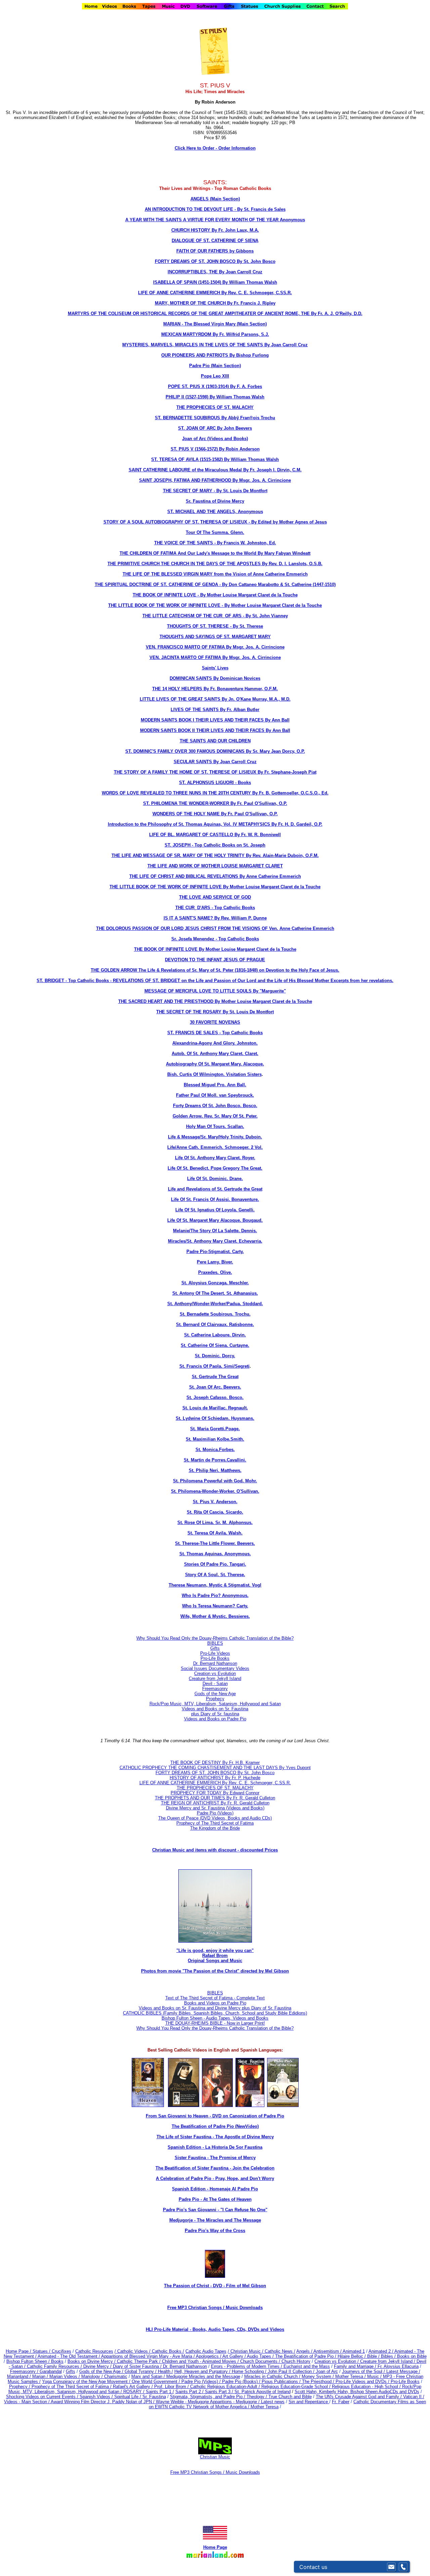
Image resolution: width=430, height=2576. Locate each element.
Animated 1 (354, 2351)
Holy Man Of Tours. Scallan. (215, 1126)
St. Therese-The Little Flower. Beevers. (215, 1543)
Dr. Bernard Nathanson (215, 1663)
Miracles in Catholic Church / (273, 2376)
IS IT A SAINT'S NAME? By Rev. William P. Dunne (215, 918)
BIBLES (215, 1643)
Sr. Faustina (154, 2397)
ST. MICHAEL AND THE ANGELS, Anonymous (215, 512)
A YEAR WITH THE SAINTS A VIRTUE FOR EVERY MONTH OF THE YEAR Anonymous (215, 220)
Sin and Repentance (309, 2402)
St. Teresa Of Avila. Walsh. (215, 1533)
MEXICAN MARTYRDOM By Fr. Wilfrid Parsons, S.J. (215, 334)
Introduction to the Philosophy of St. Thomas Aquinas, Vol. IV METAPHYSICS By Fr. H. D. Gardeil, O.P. (215, 824)
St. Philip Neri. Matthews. (215, 1470)
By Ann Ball (277, 720)
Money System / (318, 2376)
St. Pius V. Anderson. (215, 1502)
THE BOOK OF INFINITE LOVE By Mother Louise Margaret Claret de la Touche (215, 949)
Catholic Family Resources (53, 2366)
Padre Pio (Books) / (242, 2382)
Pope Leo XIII (215, 376)
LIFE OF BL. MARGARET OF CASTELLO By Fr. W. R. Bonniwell (215, 835)
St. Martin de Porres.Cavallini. (215, 1460)
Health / (165, 2371)
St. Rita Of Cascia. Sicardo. (215, 1512)
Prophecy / (20, 2387)
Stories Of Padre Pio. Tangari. (215, 1564)
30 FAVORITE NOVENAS (215, 1022)
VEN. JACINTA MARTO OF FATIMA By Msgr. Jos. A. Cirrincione (215, 657)
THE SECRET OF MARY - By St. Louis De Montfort (215, 491)
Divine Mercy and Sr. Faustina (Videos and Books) (215, 1808)
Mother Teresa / (351, 2376)
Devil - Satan (215, 1684)
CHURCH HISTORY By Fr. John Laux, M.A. (215, 230)
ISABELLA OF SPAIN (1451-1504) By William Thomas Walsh (215, 282)
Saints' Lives (215, 668)
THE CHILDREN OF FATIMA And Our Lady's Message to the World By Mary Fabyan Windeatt (215, 553)
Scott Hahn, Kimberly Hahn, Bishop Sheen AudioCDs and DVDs (357, 2392)
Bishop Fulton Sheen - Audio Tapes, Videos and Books (215, 2018)
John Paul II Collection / (292, 2371)
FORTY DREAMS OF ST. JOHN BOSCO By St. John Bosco (215, 261)
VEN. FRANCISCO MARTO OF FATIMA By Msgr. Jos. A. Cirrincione (215, 647)
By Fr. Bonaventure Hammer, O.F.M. (241, 689)
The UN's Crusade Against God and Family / (359, 2397)
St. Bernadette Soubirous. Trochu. (215, 1314)
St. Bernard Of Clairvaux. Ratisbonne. (215, 1324)
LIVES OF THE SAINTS (195, 710)
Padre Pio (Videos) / (202, 2382)
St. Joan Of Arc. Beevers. (215, 1387)
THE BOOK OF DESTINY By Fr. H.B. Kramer (215, 1763)
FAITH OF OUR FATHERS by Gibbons (215, 251)
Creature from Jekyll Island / (388, 2361)
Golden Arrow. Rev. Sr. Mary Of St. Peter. (215, 1116)
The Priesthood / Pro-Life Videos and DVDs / (346, 2382)
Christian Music (215, 2457)
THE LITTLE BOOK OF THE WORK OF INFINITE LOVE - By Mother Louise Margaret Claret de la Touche (215, 605)
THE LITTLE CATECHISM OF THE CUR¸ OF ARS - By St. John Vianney (215, 616)
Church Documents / (260, 2361)
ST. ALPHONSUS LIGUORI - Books (215, 783)
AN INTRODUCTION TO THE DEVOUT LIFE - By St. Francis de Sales (215, 209)
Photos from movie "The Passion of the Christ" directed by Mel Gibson (215, 1971)
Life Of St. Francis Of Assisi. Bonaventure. (215, 1199)
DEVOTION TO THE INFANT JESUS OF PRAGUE (215, 960)
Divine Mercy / (98, 2366)
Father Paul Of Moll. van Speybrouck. (215, 1095)
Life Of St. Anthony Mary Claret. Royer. (215, 1158)
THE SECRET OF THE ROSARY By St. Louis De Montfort (215, 1012)
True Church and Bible (290, 2397)
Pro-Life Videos (215, 1653)
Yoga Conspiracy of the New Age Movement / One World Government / (112, 2382)
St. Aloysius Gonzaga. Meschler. (215, 1283)
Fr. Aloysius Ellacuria (398, 2366)
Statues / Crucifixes (52, 2351)
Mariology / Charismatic (104, 2376)
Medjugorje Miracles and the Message (203, 2376)
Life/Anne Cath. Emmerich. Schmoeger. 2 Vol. (215, 1147)
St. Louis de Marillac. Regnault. (215, 1408)
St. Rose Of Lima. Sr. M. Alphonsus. (215, 1523)
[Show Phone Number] (403, 2567)
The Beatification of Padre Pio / (306, 2356)
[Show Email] (391, 2567)
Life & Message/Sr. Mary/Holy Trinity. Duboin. (215, 1137)
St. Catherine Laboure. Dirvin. (215, 1335)
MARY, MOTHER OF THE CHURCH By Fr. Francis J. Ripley (215, 303)
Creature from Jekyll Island (215, 1679)
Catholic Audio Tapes (206, 2351)
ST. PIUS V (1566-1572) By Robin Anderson (215, 449)
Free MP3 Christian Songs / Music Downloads (215, 2472)
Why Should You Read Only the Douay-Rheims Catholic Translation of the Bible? (215, 1638)
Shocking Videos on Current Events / (43, 2397)
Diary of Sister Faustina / (138, 2366)
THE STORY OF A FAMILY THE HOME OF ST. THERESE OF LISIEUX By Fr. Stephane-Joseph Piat (215, 772)
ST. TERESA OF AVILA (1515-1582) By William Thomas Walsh (215, 459)
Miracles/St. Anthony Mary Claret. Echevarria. (215, 1241)
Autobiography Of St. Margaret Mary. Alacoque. (215, 1064)
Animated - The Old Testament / (69, 2356)
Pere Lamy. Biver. (215, 1262)
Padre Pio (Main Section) (215, 366)
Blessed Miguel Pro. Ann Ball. (215, 1085)
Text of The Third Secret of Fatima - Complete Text (215, 1998)
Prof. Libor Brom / (172, 2387)
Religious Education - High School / (367, 2387)
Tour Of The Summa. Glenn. (215, 532)
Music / (375, 2376)
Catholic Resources (94, 2351)
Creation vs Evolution (215, 1673)
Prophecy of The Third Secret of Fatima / (72, 2387)
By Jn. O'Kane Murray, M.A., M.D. (256, 699)
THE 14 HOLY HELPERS (178, 689)
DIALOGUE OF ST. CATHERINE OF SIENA (215, 241)
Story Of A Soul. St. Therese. (215, 1575)
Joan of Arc (327, 2371)
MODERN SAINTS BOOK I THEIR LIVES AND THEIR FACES (203, 720)
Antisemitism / (328, 2351)
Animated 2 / (381, 2351)
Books (57, 2361)
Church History (295, 2361)
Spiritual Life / (128, 2397)
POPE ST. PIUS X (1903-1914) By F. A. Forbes (215, 386)
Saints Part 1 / (160, 2392)
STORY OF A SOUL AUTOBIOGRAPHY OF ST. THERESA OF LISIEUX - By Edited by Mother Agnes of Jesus (215, 522)
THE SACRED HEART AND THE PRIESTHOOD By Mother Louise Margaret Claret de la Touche (215, 1001)
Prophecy (215, 1699)
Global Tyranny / (141, 2371)
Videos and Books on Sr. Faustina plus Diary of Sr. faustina (215, 1711)
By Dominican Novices (237, 678)
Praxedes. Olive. (215, 1272)
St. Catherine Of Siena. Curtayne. (215, 1345)
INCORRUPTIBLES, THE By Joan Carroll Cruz (215, 272)
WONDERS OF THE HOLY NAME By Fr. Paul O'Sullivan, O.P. (215, 814)
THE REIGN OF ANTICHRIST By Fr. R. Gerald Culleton (215, 1803)
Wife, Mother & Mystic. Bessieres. (215, 1616)
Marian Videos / (65, 2376)
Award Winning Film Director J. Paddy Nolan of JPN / (103, 2402)
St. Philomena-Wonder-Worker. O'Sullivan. (215, 1491)
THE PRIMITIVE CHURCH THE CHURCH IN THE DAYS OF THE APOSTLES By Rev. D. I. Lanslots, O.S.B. (215, 564)
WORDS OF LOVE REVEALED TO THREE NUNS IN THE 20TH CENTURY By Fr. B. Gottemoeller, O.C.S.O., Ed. (215, 793)
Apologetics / (209, 2356)
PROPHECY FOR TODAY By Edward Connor (215, 1793)
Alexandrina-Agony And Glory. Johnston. (215, 1043)
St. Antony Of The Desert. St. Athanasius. (215, 1293)
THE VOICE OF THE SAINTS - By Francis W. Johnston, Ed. (215, 543)
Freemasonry (215, 1689)
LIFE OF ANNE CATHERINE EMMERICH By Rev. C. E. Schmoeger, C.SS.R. (215, 293)
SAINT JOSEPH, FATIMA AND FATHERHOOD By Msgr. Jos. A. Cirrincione (215, 480)
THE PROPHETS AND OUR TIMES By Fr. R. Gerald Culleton (215, 1798)
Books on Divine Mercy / (92, 2361)
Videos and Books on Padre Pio (215, 1719)
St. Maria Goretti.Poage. (215, 1429)
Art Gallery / (235, 2356)
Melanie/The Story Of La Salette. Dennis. (215, 1231)
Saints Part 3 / (219, 2392)
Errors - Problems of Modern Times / (247, 2366)
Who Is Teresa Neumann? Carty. (215, 1606)
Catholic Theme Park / (139, 2361)
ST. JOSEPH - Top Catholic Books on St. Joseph (215, 845)
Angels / (305, 2351)
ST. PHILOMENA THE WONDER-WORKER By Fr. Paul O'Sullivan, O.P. (215, 803)
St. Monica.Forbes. (215, 1450)
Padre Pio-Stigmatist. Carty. (215, 1252)
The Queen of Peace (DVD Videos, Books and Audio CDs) (215, 1818)
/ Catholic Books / (167, 2351)
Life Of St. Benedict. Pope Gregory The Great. (215, 1168)
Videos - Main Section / (27, 2402)
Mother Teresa (265, 2407)
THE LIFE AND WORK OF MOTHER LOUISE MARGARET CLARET (215, 866)
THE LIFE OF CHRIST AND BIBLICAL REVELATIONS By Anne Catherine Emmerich (215, 876)
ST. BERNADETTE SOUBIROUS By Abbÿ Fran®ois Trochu (215, 418)
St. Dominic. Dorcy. (215, 1356)
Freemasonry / (25, 2371)
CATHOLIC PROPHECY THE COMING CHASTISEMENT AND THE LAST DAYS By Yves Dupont (215, 1768)
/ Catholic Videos (132, 2351)
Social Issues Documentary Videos (215, 1668)
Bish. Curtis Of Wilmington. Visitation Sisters (214, 1074)
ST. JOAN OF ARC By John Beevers (215, 428)
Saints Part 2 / (189, 2392)
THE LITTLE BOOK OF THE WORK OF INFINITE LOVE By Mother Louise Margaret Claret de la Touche (215, 887)
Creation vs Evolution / (337, 2361)
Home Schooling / (250, 2371)
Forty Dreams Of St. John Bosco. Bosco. (215, 1106)
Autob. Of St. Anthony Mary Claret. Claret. (215, 1053)
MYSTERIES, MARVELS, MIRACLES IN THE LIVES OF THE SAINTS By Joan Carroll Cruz (215, 345)
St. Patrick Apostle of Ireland (263, 2392)
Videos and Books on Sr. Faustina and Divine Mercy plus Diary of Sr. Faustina (215, 2008)
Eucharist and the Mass (307, 2366)
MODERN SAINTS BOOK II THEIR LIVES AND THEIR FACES (203, 730)
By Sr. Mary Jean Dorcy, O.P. (275, 751)
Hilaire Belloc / (352, 2356)
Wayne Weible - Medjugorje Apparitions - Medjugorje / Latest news (220, 2402)
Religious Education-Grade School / (297, 2387)
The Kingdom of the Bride (215, 1828)
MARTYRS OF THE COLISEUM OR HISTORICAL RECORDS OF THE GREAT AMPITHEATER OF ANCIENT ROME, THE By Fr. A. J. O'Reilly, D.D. (215, 314)
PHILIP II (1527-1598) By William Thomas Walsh (215, 397)
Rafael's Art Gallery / (134, 2387)
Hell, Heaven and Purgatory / (203, 2371)
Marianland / (20, 2376)
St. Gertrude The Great (215, 1377)
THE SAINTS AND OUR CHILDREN (215, 741)
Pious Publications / (282, 2382)
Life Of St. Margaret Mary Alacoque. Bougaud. (215, 1220)
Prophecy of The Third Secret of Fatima (215, 1823)
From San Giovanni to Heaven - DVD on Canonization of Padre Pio (215, 2116)
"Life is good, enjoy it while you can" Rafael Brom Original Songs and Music (215, 1956)
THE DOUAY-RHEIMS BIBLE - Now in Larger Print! (215, 2023)
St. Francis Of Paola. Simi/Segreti (214, 1366)
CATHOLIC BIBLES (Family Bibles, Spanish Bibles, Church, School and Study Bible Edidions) (215, 2013)
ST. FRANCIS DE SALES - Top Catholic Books (215, 1033)
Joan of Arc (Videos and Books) (215, 439)
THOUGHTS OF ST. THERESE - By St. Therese (215, 626)
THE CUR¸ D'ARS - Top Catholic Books (215, 908)
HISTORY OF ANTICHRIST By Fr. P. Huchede (215, 1778)
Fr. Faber (341, 2402)
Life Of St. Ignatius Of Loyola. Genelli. (215, 1210)
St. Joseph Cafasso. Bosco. (215, 1397)
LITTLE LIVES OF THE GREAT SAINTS (181, 699)
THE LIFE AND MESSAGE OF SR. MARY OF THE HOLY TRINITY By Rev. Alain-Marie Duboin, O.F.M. (215, 855)
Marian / (41, 2376)
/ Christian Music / (246, 2351)
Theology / (257, 2397)
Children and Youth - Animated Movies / (201, 2361)
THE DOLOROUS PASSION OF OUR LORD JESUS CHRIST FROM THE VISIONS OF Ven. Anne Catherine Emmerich (215, 928)
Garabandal (51, 2371)
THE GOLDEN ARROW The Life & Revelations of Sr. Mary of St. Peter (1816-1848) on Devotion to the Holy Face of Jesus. (215, 970)
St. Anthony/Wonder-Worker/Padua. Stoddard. (215, 1304)
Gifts (215, 1648)
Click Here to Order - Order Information (215, 148)
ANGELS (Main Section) (215, 199)
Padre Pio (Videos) (215, 1813)
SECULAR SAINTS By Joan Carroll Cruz (215, 762)
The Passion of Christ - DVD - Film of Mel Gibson (215, 2286)
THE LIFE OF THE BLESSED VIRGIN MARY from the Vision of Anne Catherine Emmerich (215, 574)
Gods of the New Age (215, 1694)
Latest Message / (403, 2371)
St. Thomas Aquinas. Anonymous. (215, 1554)
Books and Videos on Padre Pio (215, 2003)
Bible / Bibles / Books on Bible (396, 2356)
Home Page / (18, 2351)
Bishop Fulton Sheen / (29, 2361)
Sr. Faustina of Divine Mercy (215, 501)
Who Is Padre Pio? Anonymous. (215, 1595)
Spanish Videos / (97, 2397)
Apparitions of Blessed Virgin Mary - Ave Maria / (148, 2356)
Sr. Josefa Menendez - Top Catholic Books (215, 939)
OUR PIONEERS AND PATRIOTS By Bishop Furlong (215, 355)
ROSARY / (135, 2392)
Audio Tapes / (261, 2356)
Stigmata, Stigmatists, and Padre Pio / (208, 2397)
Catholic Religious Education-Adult (224, 2387)
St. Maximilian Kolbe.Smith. (215, 1439)
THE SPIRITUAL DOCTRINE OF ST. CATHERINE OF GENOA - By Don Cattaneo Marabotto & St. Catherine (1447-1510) (215, 584)
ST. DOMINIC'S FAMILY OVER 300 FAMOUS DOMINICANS (186, 751)
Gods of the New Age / (102, 2371)
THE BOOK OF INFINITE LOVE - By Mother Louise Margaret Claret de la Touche (215, 595)
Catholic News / (280, 2351)
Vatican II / (414, 2397)
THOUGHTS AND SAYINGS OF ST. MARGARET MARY (215, 637)
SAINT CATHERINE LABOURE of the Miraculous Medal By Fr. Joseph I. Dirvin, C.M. (215, 470)
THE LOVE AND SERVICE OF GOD (215, 897)
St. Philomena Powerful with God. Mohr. (215, 1481)
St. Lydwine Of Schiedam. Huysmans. (215, 1418)
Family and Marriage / (356, 2366)
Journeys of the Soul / (364, 2371)
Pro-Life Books (215, 1658)
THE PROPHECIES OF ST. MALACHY (215, 407)
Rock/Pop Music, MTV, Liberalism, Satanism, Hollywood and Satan (215, 1704)
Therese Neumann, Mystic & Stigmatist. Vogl (215, 1585)
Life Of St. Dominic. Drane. (215, 1179)
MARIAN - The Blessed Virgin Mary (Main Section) (215, 324)
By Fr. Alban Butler (240, 710)
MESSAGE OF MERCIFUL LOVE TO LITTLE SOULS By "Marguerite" (215, 991)
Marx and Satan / (149, 2376)
